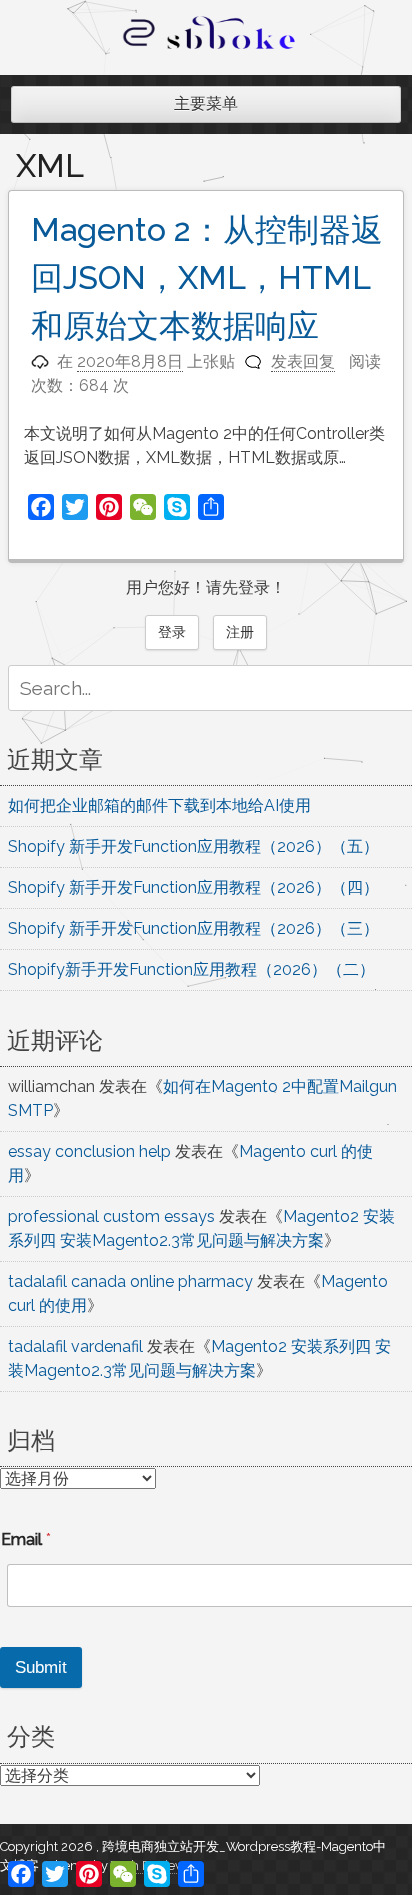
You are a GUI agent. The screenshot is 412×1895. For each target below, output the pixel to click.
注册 (240, 632)
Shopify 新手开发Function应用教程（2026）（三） (193, 928)
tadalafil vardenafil (75, 1346)
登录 (172, 632)
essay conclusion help (89, 1151)
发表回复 (303, 361)
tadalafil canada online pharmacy (130, 1281)
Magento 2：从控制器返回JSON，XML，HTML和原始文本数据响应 (207, 277)
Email (26, 1539)
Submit (41, 1667)
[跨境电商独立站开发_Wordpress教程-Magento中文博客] (210, 49)
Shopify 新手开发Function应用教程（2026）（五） (193, 846)
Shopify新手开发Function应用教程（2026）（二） (191, 969)
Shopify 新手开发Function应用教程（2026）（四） (193, 887)
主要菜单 (206, 103)
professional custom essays (111, 1216)
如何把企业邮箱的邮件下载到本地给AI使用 (159, 805)
